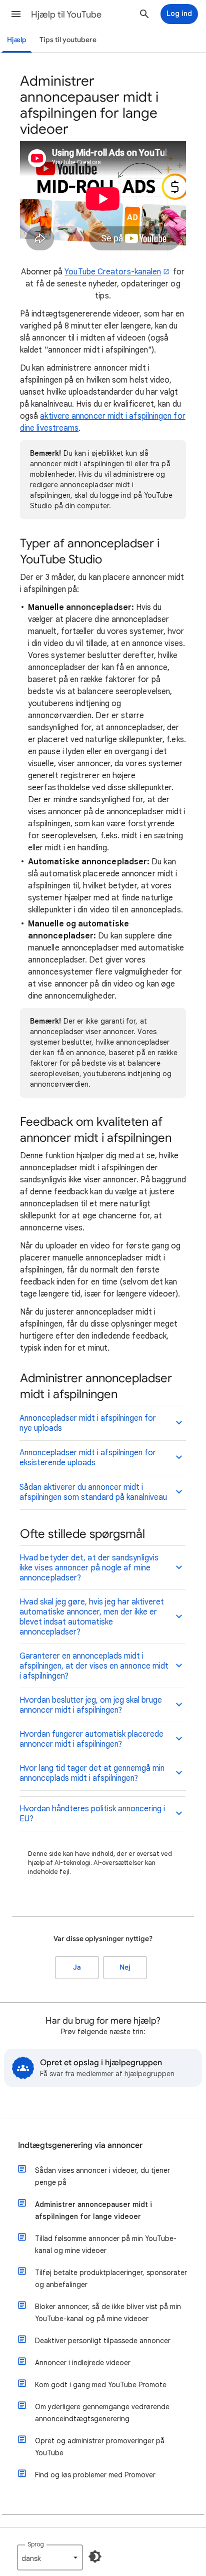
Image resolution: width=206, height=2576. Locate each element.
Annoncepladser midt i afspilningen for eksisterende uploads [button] (88, 1458)
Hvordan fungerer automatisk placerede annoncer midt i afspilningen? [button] (91, 1739)
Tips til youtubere (68, 40)
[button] (16, 14)
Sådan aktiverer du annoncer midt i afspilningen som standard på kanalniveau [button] (93, 1492)
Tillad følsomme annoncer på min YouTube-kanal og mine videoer (106, 2244)
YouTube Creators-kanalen (113, 272)
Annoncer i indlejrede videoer (83, 2363)
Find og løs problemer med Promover (95, 2475)
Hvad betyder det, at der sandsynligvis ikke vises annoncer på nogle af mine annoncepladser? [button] (89, 1568)
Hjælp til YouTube (66, 15)
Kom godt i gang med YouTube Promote (101, 2385)
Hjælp (17, 40)
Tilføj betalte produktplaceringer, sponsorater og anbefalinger (111, 2279)
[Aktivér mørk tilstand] (95, 2556)
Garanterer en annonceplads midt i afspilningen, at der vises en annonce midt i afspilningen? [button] (94, 1666)
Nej (125, 1967)
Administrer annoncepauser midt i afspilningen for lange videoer (93, 2210)
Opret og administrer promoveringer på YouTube (100, 2447)
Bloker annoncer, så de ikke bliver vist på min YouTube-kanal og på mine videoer (108, 2313)
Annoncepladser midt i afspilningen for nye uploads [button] (88, 1423)
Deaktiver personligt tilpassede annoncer (103, 2341)
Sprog (36, 2544)
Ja (77, 1967)
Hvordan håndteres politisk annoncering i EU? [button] (92, 1814)
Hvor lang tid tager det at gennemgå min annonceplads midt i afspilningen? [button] (92, 1773)
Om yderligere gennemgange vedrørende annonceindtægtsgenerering (102, 2413)
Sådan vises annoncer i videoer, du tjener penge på (102, 2176)
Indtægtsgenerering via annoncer (80, 2145)
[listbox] (50, 2557)
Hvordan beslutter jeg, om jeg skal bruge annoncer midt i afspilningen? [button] (91, 1705)
